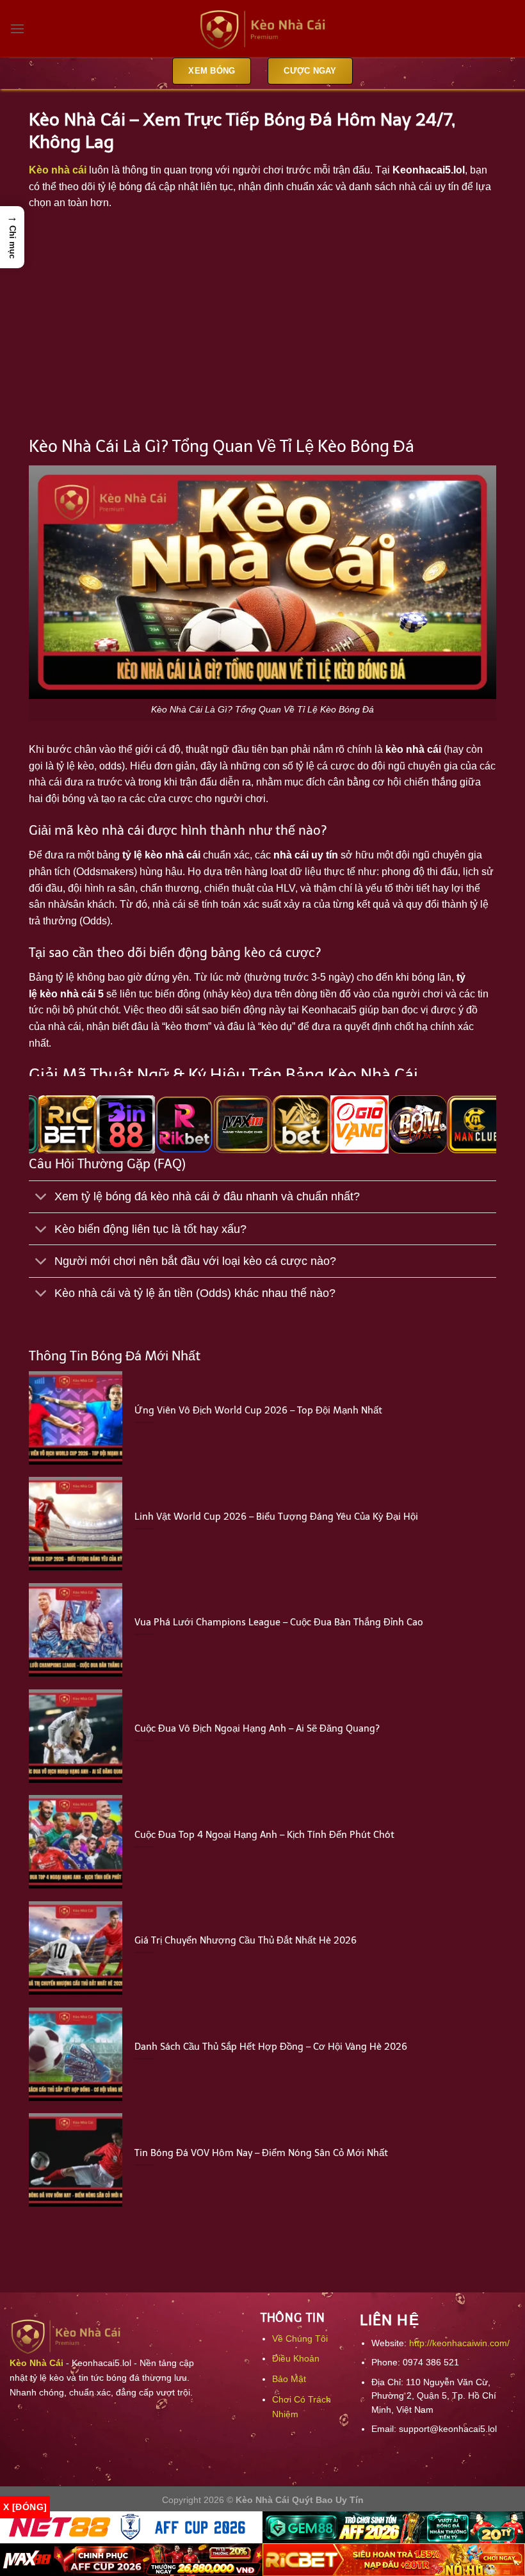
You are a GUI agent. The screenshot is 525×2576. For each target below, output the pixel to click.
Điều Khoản (296, 2358)
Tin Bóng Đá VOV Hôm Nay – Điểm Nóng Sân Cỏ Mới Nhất (261, 2153)
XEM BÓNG (212, 71)
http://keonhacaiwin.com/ (459, 2343)
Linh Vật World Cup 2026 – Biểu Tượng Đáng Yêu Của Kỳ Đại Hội (276, 1517)
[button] (12, 237)
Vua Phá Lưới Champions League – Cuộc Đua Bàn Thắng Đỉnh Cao (279, 1622)
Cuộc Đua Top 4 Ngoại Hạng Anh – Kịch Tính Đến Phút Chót (264, 1835)
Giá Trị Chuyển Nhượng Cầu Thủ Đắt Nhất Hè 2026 (246, 1940)
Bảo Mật (289, 2379)
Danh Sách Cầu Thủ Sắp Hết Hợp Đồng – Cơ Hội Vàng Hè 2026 (271, 2047)
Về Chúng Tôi (300, 2339)
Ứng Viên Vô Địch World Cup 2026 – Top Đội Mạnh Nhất (258, 1410)
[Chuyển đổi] (41, 1198)
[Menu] (17, 28)
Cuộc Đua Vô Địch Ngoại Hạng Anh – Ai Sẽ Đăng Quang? (257, 1728)
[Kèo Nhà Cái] (262, 29)
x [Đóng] (25, 2507)
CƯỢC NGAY (310, 71)
